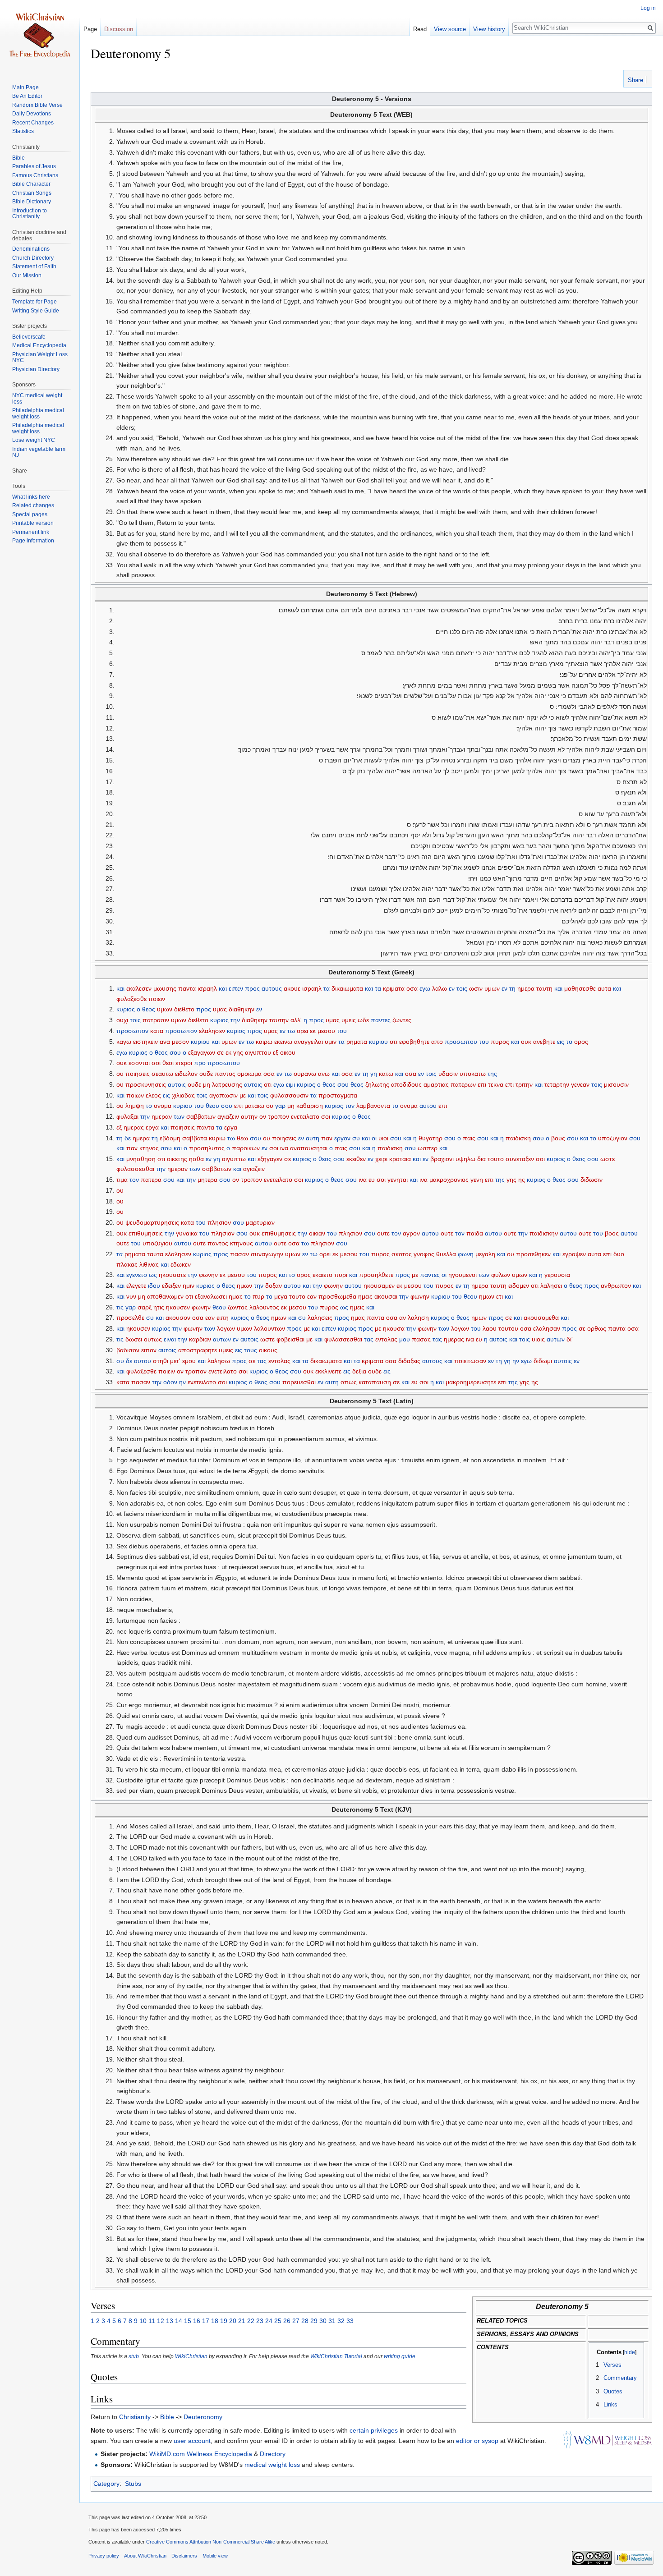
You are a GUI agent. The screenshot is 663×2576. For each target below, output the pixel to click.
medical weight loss (272, 2465)
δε (128, 1138)
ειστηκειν (145, 1042)
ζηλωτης (377, 1084)
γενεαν (580, 1084)
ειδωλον (186, 1074)
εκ (313, 1031)
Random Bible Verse (37, 105)
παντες (381, 1020)
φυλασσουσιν (289, 1095)
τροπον (279, 1116)
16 (197, 2321)
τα (327, 988)
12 (161, 2321)
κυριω (217, 1138)
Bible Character (31, 184)
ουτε (383, 1233)
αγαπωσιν (223, 1095)
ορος (581, 1042)
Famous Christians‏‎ (35, 175)
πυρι (341, 1275)
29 (314, 2321)
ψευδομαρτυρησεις (152, 1222)
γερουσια (557, 1275)
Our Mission (27, 276)
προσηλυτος (207, 1148)
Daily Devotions (32, 114)
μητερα (207, 1180)
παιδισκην (544, 1233)
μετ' (175, 1361)
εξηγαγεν (270, 1159)
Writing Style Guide (36, 311)
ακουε (292, 988)
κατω (386, 1074)
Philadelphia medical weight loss (38, 413)
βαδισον (128, 1350)
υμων (492, 988)
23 (260, 2321)
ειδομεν (519, 1286)
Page (90, 29)
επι (482, 1084)
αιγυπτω (234, 1159)
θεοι (168, 1063)
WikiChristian (191, 2356)
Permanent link (31, 532)
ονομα (163, 1106)
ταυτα (155, 1254)
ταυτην (279, 1020)
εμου (189, 1361)
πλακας (127, 1264)
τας (369, 1339)
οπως (349, 1382)
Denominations (31, 249)
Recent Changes (33, 123)
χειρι (381, 1159)
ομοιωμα (249, 1074)
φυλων (501, 1275)
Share (635, 80)
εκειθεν (356, 1159)
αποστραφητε (198, 1350)
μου (405, 1339)
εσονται (139, 1063)
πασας (421, 1339)
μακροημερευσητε (471, 1382)
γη (374, 1074)
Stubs (133, 2484)
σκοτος (402, 1254)
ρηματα (357, 1042)
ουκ (526, 1042)
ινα (284, 1148)
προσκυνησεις (146, 1084)
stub (134, 2356)
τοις (462, 988)
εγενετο (137, 1275)
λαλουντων (269, 1328)
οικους (268, 1350)
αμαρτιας (436, 1084)
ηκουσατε (172, 1275)
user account (192, 2441)
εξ (276, 1052)
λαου (490, 1328)
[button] (599, 2352)
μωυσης (165, 988)
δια (481, 1159)
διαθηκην (242, 1009)
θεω (242, 1138)
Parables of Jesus (34, 166)
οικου (288, 1052)
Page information (33, 541)
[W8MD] (607, 2439)
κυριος (126, 1009)
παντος (225, 1074)
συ (356, 1138)
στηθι (161, 1361)
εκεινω (283, 1042)
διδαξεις (409, 1361)
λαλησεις (320, 1318)
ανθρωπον (616, 1286)
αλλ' (296, 1020)
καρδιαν (200, 1339)
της (492, 1074)
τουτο (496, 1159)
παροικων (246, 1148)
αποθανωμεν (165, 1296)
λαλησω (219, 1361)
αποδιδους (406, 1084)
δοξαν (274, 1286)
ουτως (153, 1339)
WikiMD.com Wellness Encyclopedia (201, 2454)
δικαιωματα (347, 988)
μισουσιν (616, 1084)
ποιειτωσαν (470, 1361)
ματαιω (254, 1106)
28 (305, 2321)
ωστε (608, 1159)
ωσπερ (428, 1148)
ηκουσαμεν (379, 1286)
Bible (167, 2417)
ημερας (134, 1127)
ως (153, 1275)
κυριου (200, 1042)
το (569, 1042)
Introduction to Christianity (30, 214)
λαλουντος (264, 1307)
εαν (312, 1296)
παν (327, 1138)
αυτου (428, 1106)
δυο (619, 1254)
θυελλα (446, 1254)
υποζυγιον (613, 1138)
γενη (477, 1180)
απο (437, 1042)
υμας (220, 1009)
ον (263, 1116)
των (179, 1116)
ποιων (135, 1095)
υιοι (383, 1138)
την (235, 1020)
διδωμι (543, 1361)
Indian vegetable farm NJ (39, 452)
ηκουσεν (178, 1307)
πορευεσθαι (299, 1382)
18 (215, 2321)
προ (200, 1063)
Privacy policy (104, 2556)
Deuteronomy (203, 2417)
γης (238, 1052)
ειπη (223, 1318)
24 (269, 2321)
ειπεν (236, 988)
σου (175, 1052)
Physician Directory (36, 369)
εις (561, 1042)
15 (188, 2321)
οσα (412, 988)
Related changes (33, 505)
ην (516, 1361)
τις (120, 1307)
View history (489, 29)
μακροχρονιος (449, 1180)
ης (522, 1180)
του (342, 1031)
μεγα (281, 1296)
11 (152, 2321)
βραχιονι (442, 1159)
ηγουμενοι (463, 1275)
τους (251, 1350)
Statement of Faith (34, 266)
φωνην (208, 1275)
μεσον (180, 1042)
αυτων (222, 1339)
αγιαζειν (228, 1116)
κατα (157, 1031)
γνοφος (424, 1254)
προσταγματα (338, 1095)
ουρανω (305, 1074)
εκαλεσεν (139, 988)
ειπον (149, 1350)
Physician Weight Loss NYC (40, 358)
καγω (124, 1042)
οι (374, 1138)
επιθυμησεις (146, 1233)
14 (179, 2321)
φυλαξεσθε (131, 999)
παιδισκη (518, 1138)
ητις (159, 1307)
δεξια (359, 1371)
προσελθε (130, 1318)
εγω (425, 988)
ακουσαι (386, 1296)
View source (450, 29)
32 (341, 2321)
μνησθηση (141, 1159)
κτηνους (242, 1243)
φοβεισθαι (290, 1339)
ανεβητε (544, 1042)
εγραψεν (574, 1254)
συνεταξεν (520, 1159)
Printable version (33, 523)
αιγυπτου (258, 1052)
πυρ (258, 1296)
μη (207, 1084)
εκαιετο (322, 1275)
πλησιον (219, 1222)
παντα (187, 988)
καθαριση (310, 1106)
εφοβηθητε (414, 1042)
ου (120, 1074)
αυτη (313, 1138)
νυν (131, 1296)
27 (296, 2321)
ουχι (122, 1020)
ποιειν (157, 999)
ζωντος (238, 1307)
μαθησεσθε (580, 988)
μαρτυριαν (260, 1222)
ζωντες (402, 1020)
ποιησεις (138, 1074)
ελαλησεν (212, 1031)
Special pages (30, 514)
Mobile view (215, 2556)
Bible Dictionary (32, 202)
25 (278, 2321)
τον (350, 1106)
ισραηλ (207, 988)
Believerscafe (29, 337)
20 (233, 2321)
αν (403, 1318)
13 (170, 2321)
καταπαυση (375, 1382)
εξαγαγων (202, 1052)
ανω (324, 1074)
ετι (500, 1296)
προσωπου (461, 1042)
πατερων (463, 1084)
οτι (394, 1042)
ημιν (189, 1286)
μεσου (326, 1031)
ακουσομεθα (541, 1318)
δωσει (134, 1339)
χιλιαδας (183, 1095)
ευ (372, 1180)
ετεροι (184, 1063)
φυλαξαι (127, 1116)
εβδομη (170, 1138)
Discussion (119, 29)
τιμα (122, 1180)
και (120, 988)
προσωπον (132, 1031)
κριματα (394, 988)
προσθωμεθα (337, 1296)
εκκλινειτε (328, 1371)
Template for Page (35, 302)
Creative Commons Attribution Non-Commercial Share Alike (211, 2542)
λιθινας (149, 1264)
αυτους (272, 988)
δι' (570, 1339)
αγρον (411, 1233)
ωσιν (476, 988)
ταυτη (544, 988)
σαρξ (145, 1307)
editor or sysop (477, 2441)
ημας (236, 1296)
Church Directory (33, 258)
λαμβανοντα (373, 1106)
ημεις (365, 1296)
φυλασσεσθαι (135, 1169)
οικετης (177, 1159)
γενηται (398, 1180)
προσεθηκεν (533, 1254)
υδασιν (448, 1074)
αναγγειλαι (308, 1042)
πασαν (239, 1254)
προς (252, 988)
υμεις (349, 1020)
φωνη (466, 1254)
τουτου (508, 1328)
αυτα (604, 988)
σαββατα (195, 1138)
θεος (149, 1009)
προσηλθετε (376, 1275)
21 (242, 2321)
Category (106, 2484)
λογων (226, 1328)
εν (452, 988)
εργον (342, 1138)
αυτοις (177, 1084)
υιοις (538, 1339)
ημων (244, 1286)
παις (469, 1138)
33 (350, 2321)
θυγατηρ (430, 1138)
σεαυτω (162, 1074)
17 (206, 2321)
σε (220, 1052)
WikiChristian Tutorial (336, 2356)
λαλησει (551, 1286)
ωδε (363, 1020)
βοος (612, 1233)
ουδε (206, 1074)
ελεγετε (136, 1286)
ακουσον (178, 1318)
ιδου (154, 1286)
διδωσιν (592, 1180)
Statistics (23, 131)
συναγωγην (267, 1254)
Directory (273, 2454)
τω (291, 1031)
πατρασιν (156, 1020)
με (243, 1095)
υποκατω (473, 1074)
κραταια (400, 1159)
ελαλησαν (547, 1328)
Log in (648, 8)
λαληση (418, 1318)
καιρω (264, 1042)
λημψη (135, 1106)
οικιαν (317, 1233)
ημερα (526, 988)
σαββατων (201, 1116)
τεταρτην (557, 1084)
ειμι (290, 1084)
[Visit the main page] (40, 36)
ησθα (196, 1159)
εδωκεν (181, 1264)
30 (323, 2321)
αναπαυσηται (309, 1148)
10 (143, 2321)
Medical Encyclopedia (39, 345)
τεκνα (496, 1084)
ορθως (597, 1328)
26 (287, 2321)
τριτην (524, 1084)
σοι (156, 1063)
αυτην (249, 1116)
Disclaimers (184, 2556)
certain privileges (374, 2430)
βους (558, 1138)
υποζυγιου (157, 1243)
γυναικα (187, 1233)
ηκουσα (394, 1328)
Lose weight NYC (34, 440)
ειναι (170, 1339)
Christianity (135, 2417)
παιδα (475, 1233)
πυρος (500, 1042)
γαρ (280, 1106)
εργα (152, 1127)
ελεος (153, 1095)
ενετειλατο (305, 1116)
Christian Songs (32, 193)
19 (224, 2321)
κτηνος (149, 1148)
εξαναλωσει (211, 1296)
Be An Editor (27, 96)
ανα (165, 1042)
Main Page (25, 87)
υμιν (331, 1042)
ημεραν (162, 1116)
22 (251, 2321)
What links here (31, 497)
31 (332, 2321)
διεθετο (184, 1009)
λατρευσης (227, 1084)
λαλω (440, 988)
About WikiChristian (145, 2556)
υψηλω (465, 1159)
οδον (170, 1382)
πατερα (151, 1180)
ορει (302, 1031)
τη (512, 988)
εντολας (386, 1339)
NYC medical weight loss (37, 399)
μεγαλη (485, 1254)
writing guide (400, 2356)
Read (420, 29)
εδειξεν (171, 1286)
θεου (212, 1106)
